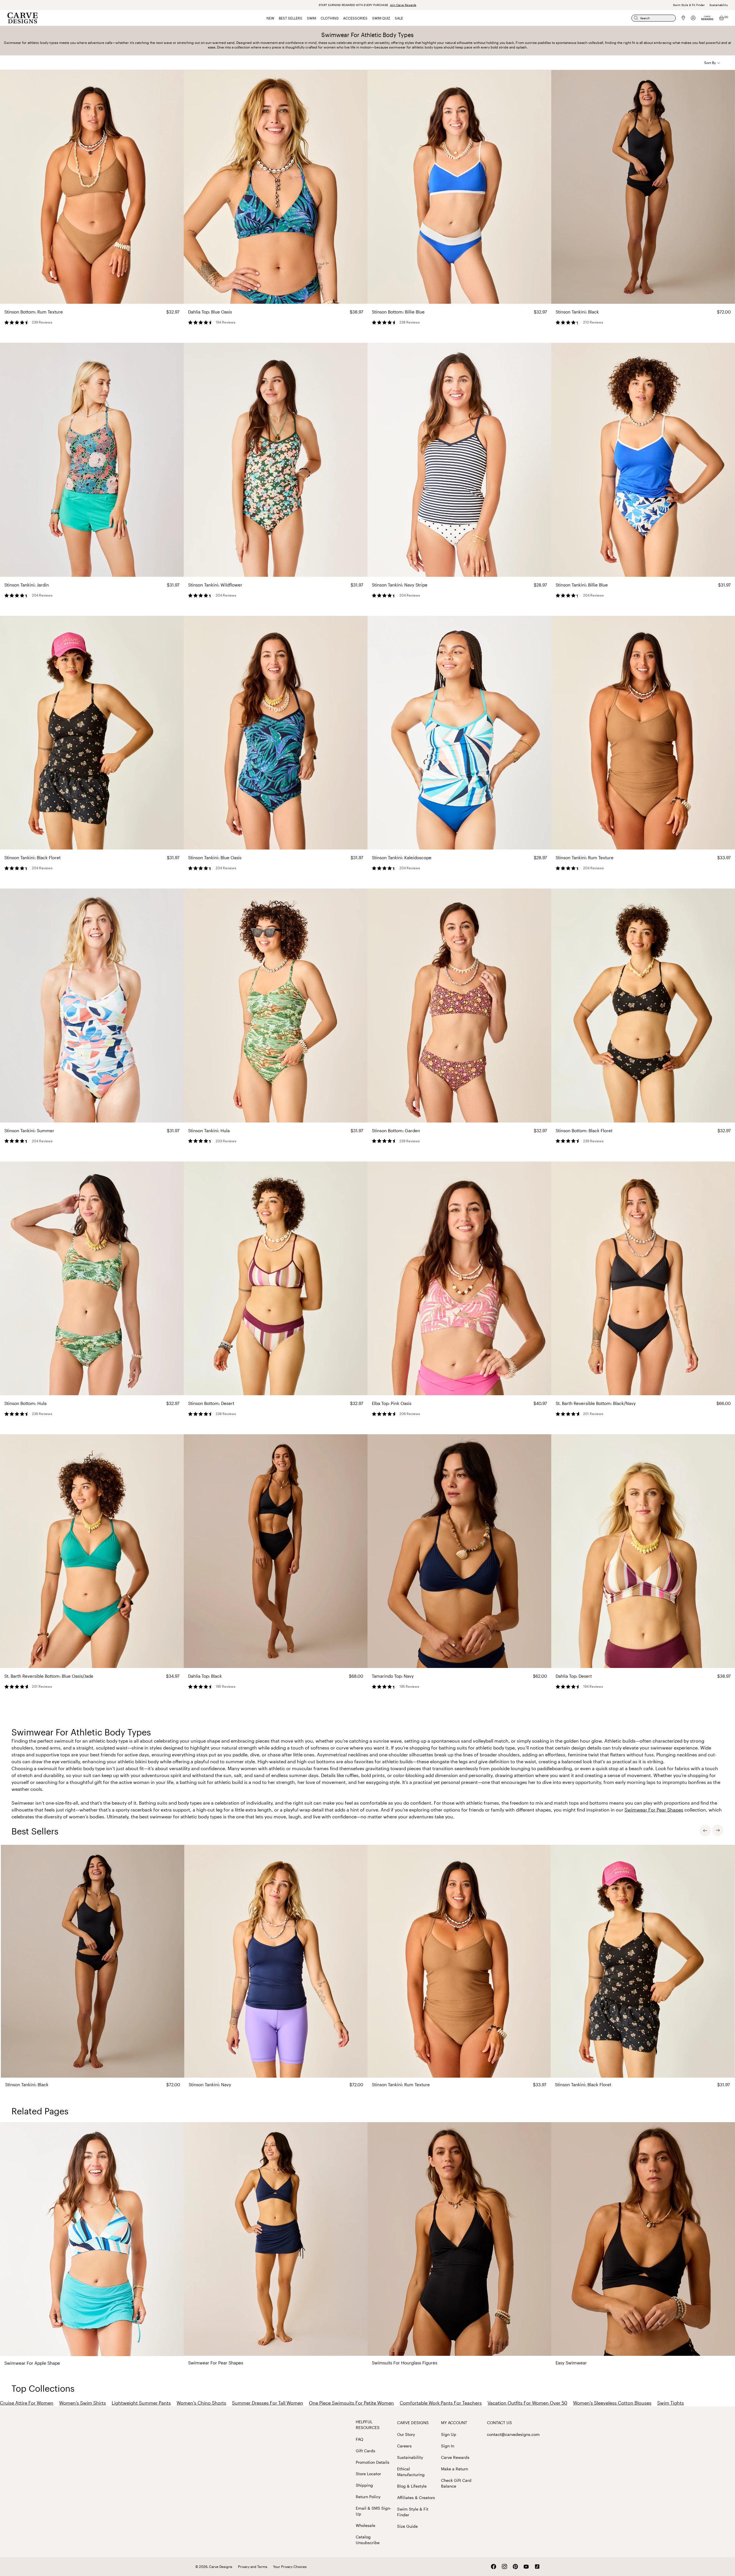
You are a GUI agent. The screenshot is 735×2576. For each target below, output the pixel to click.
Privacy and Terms (253, 2567)
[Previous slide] (705, 1830)
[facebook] (494, 2567)
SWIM (312, 18)
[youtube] (526, 2567)
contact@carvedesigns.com (513, 2434)
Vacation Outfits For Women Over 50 (527, 2403)
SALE (399, 18)
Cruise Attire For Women (27, 2403)
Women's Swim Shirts (83, 2403)
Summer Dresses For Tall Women (268, 2403)
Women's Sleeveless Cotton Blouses (612, 2403)
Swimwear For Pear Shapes (654, 1810)
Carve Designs (413, 2423)
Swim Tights (671, 2403)
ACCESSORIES (355, 18)
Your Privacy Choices (290, 2567)
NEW (270, 18)
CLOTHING (330, 18)
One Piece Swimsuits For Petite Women (351, 2403)
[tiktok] (537, 2567)
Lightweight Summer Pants (141, 2403)
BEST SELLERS (291, 18)
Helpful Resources (368, 2425)
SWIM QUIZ (381, 18)
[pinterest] (515, 2567)
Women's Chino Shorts (201, 2403)
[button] (712, 63)
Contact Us (499, 2423)
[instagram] (504, 2567)
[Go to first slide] (718, 1830)
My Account (454, 2423)
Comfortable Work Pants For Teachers (441, 2403)
